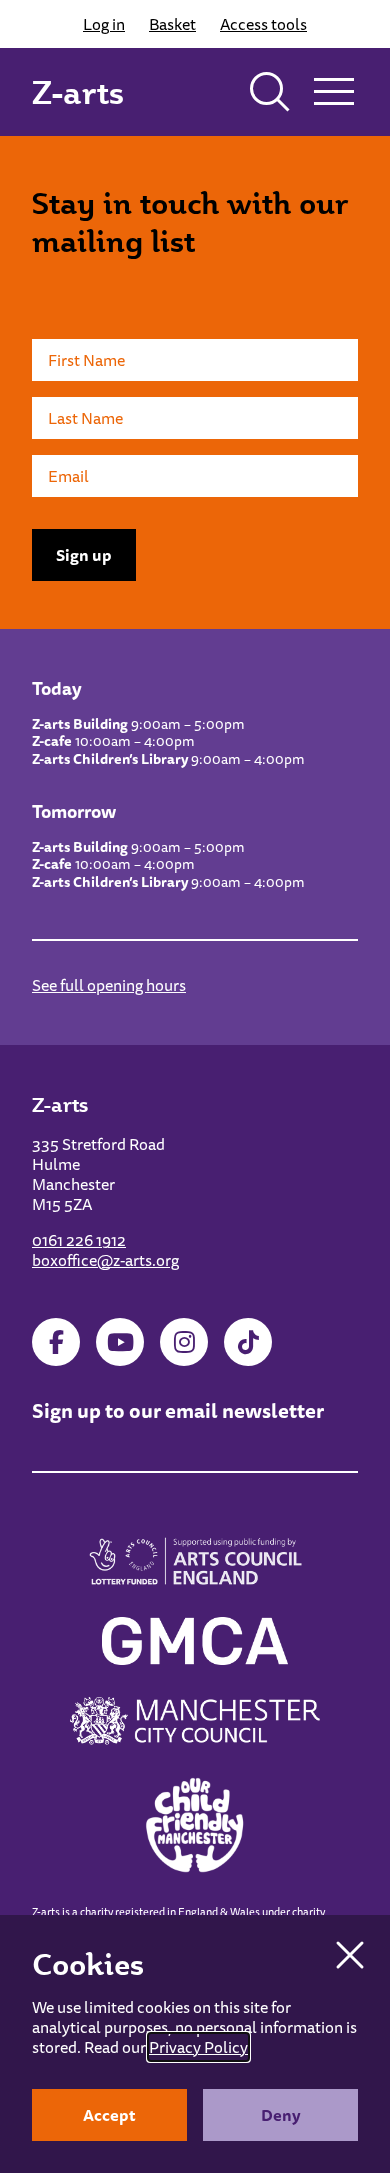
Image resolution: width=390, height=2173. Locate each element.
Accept (109, 2115)
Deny (281, 2115)
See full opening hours (109, 985)
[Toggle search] (270, 92)
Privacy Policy (198, 2047)
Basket (172, 24)
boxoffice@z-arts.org (105, 1260)
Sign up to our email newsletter (178, 1410)
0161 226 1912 (79, 1240)
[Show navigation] (334, 92)
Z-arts (78, 92)
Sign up (84, 555)
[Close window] (350, 1955)
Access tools (263, 24)
